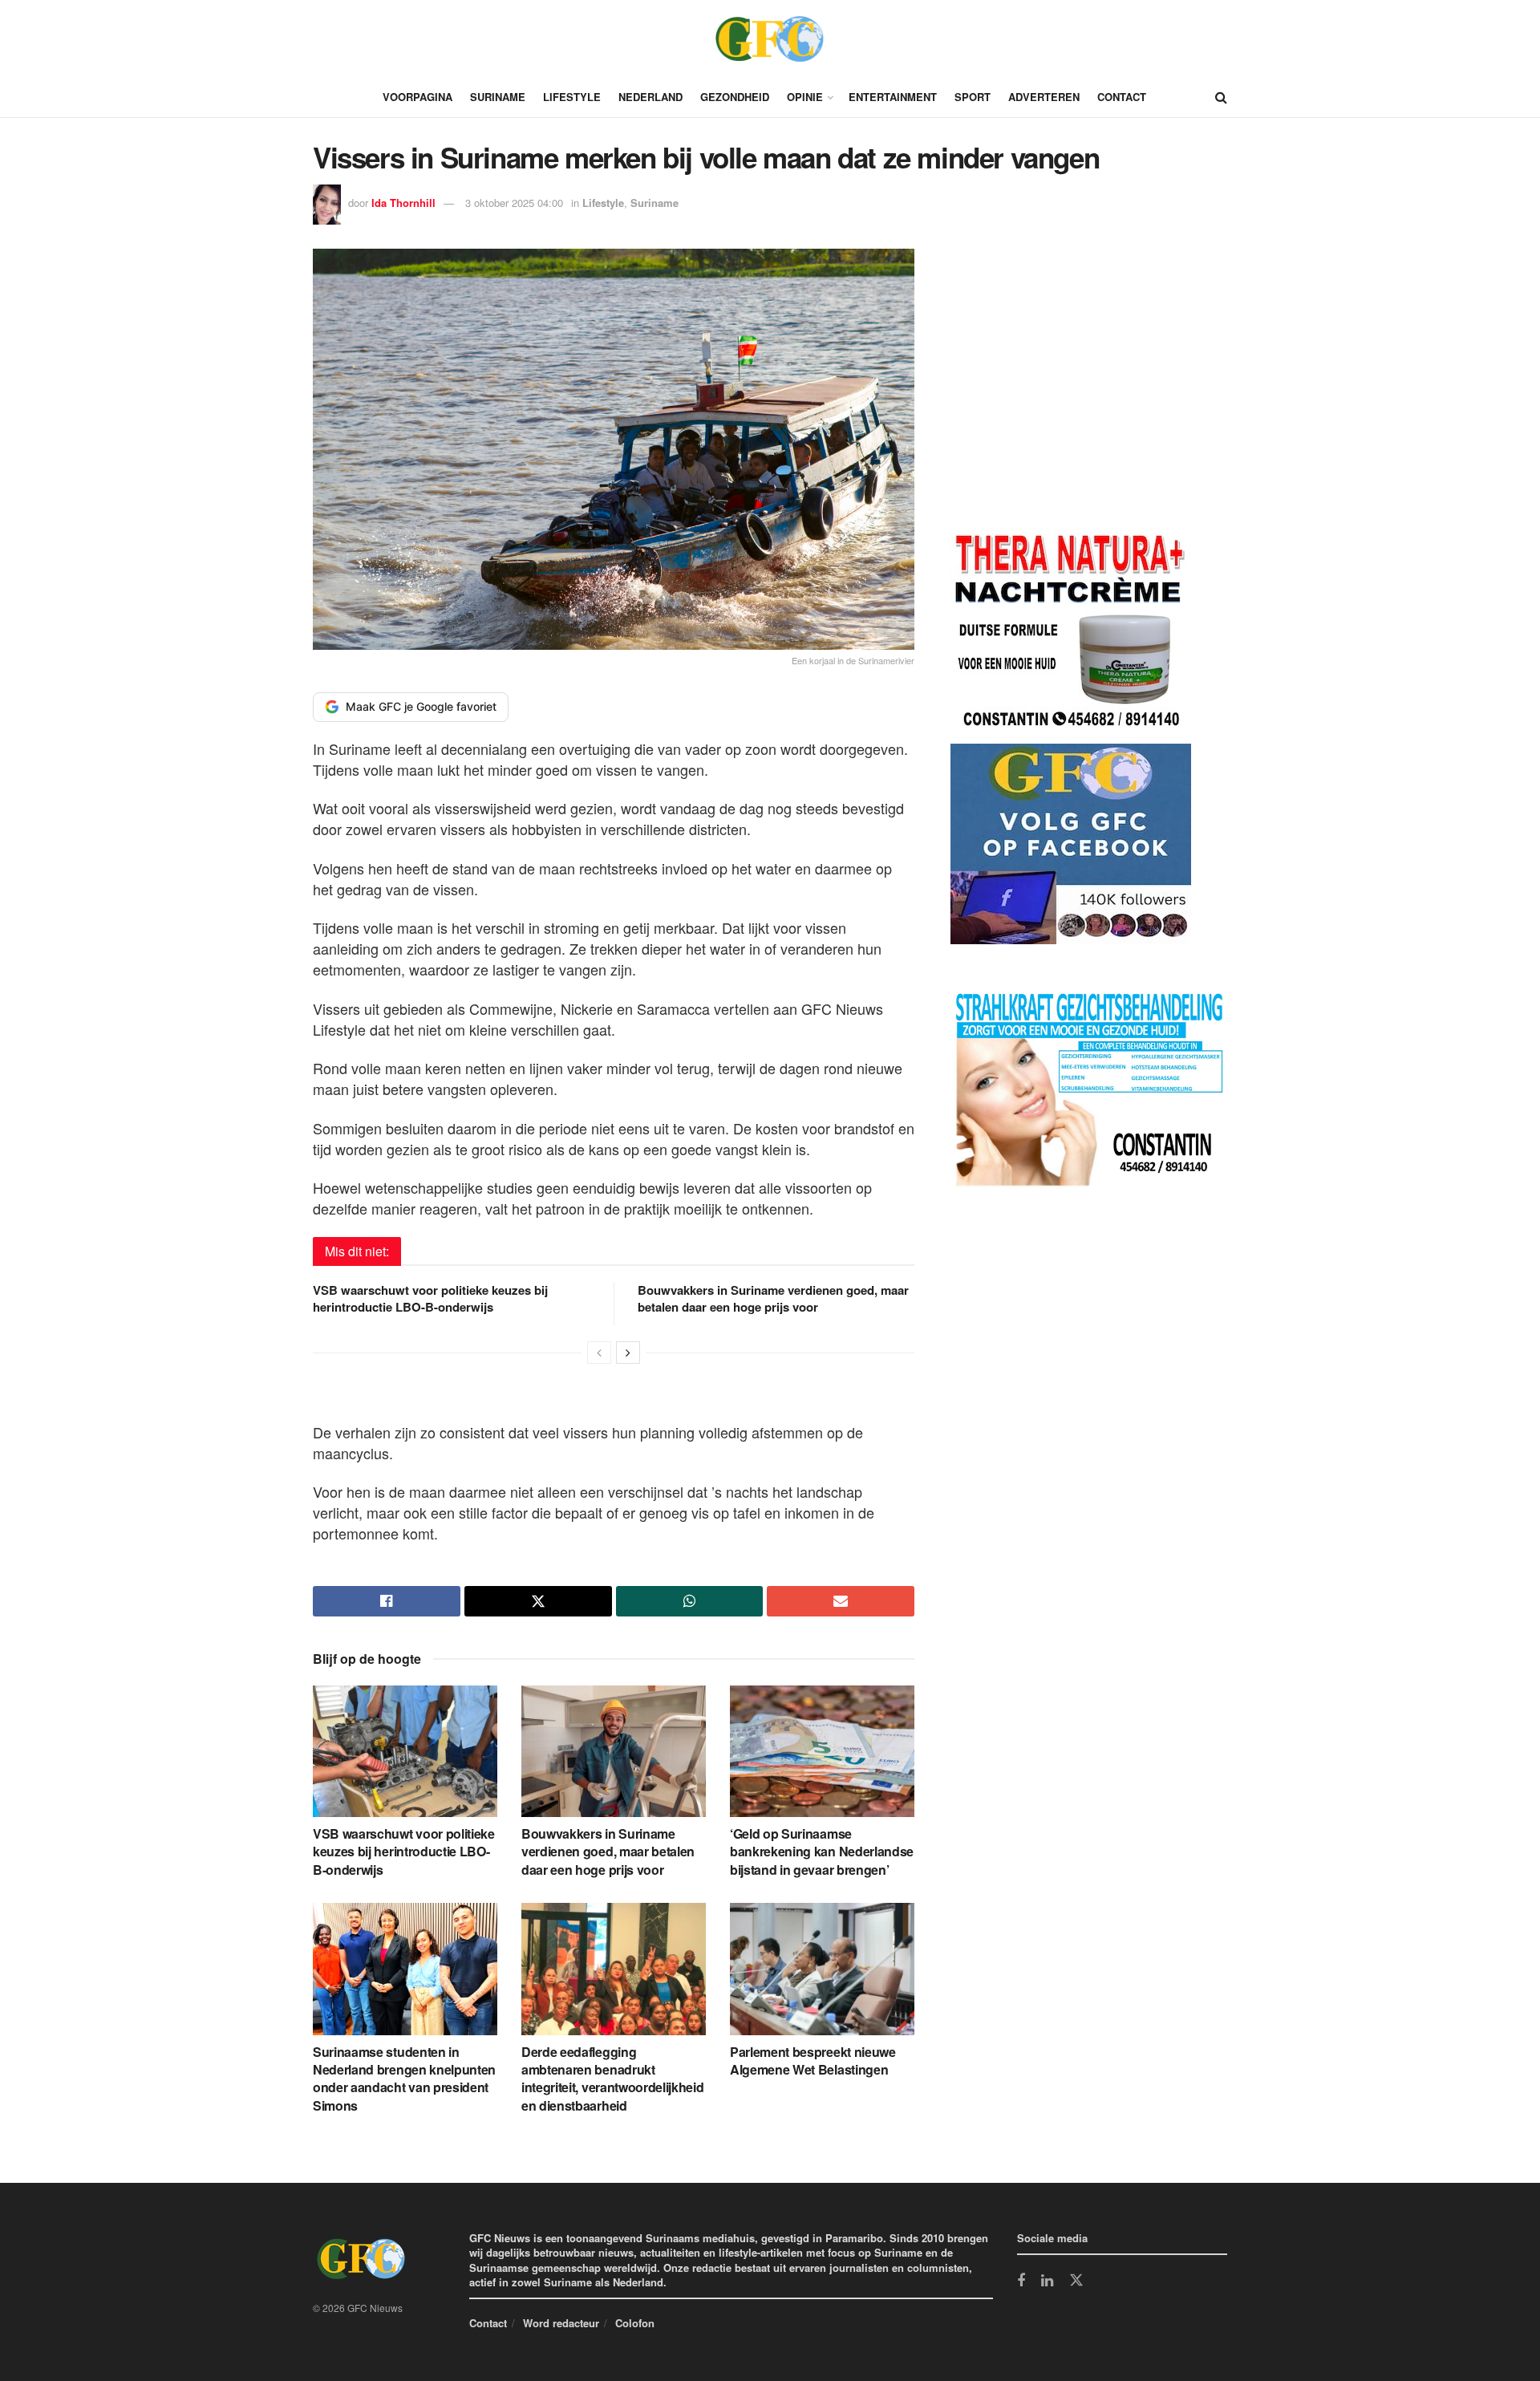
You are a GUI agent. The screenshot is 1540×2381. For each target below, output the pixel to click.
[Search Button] (1221, 97)
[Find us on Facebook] (1021, 2282)
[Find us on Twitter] (1076, 2281)
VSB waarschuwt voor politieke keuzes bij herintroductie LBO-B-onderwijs (430, 1298)
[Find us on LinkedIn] (1047, 2282)
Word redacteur (561, 2323)
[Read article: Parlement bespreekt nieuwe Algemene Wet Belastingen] (822, 1969)
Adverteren (1044, 97)
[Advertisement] (1071, 391)
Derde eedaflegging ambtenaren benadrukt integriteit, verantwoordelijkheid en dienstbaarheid (612, 2079)
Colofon (635, 2323)
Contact (1122, 97)
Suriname (498, 97)
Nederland (650, 97)
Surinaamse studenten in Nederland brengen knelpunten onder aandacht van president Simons (404, 2079)
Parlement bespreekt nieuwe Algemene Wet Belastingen (813, 2061)
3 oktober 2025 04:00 (514, 203)
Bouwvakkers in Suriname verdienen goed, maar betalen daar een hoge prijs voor (773, 1298)
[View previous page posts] (599, 1353)
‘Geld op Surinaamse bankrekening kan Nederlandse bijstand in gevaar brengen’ (822, 1852)
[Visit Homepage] (770, 39)
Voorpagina (417, 97)
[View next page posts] (628, 1353)
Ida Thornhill (403, 203)
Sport (973, 97)
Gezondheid (735, 97)
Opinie (805, 97)
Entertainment (893, 97)
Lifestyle (572, 97)
